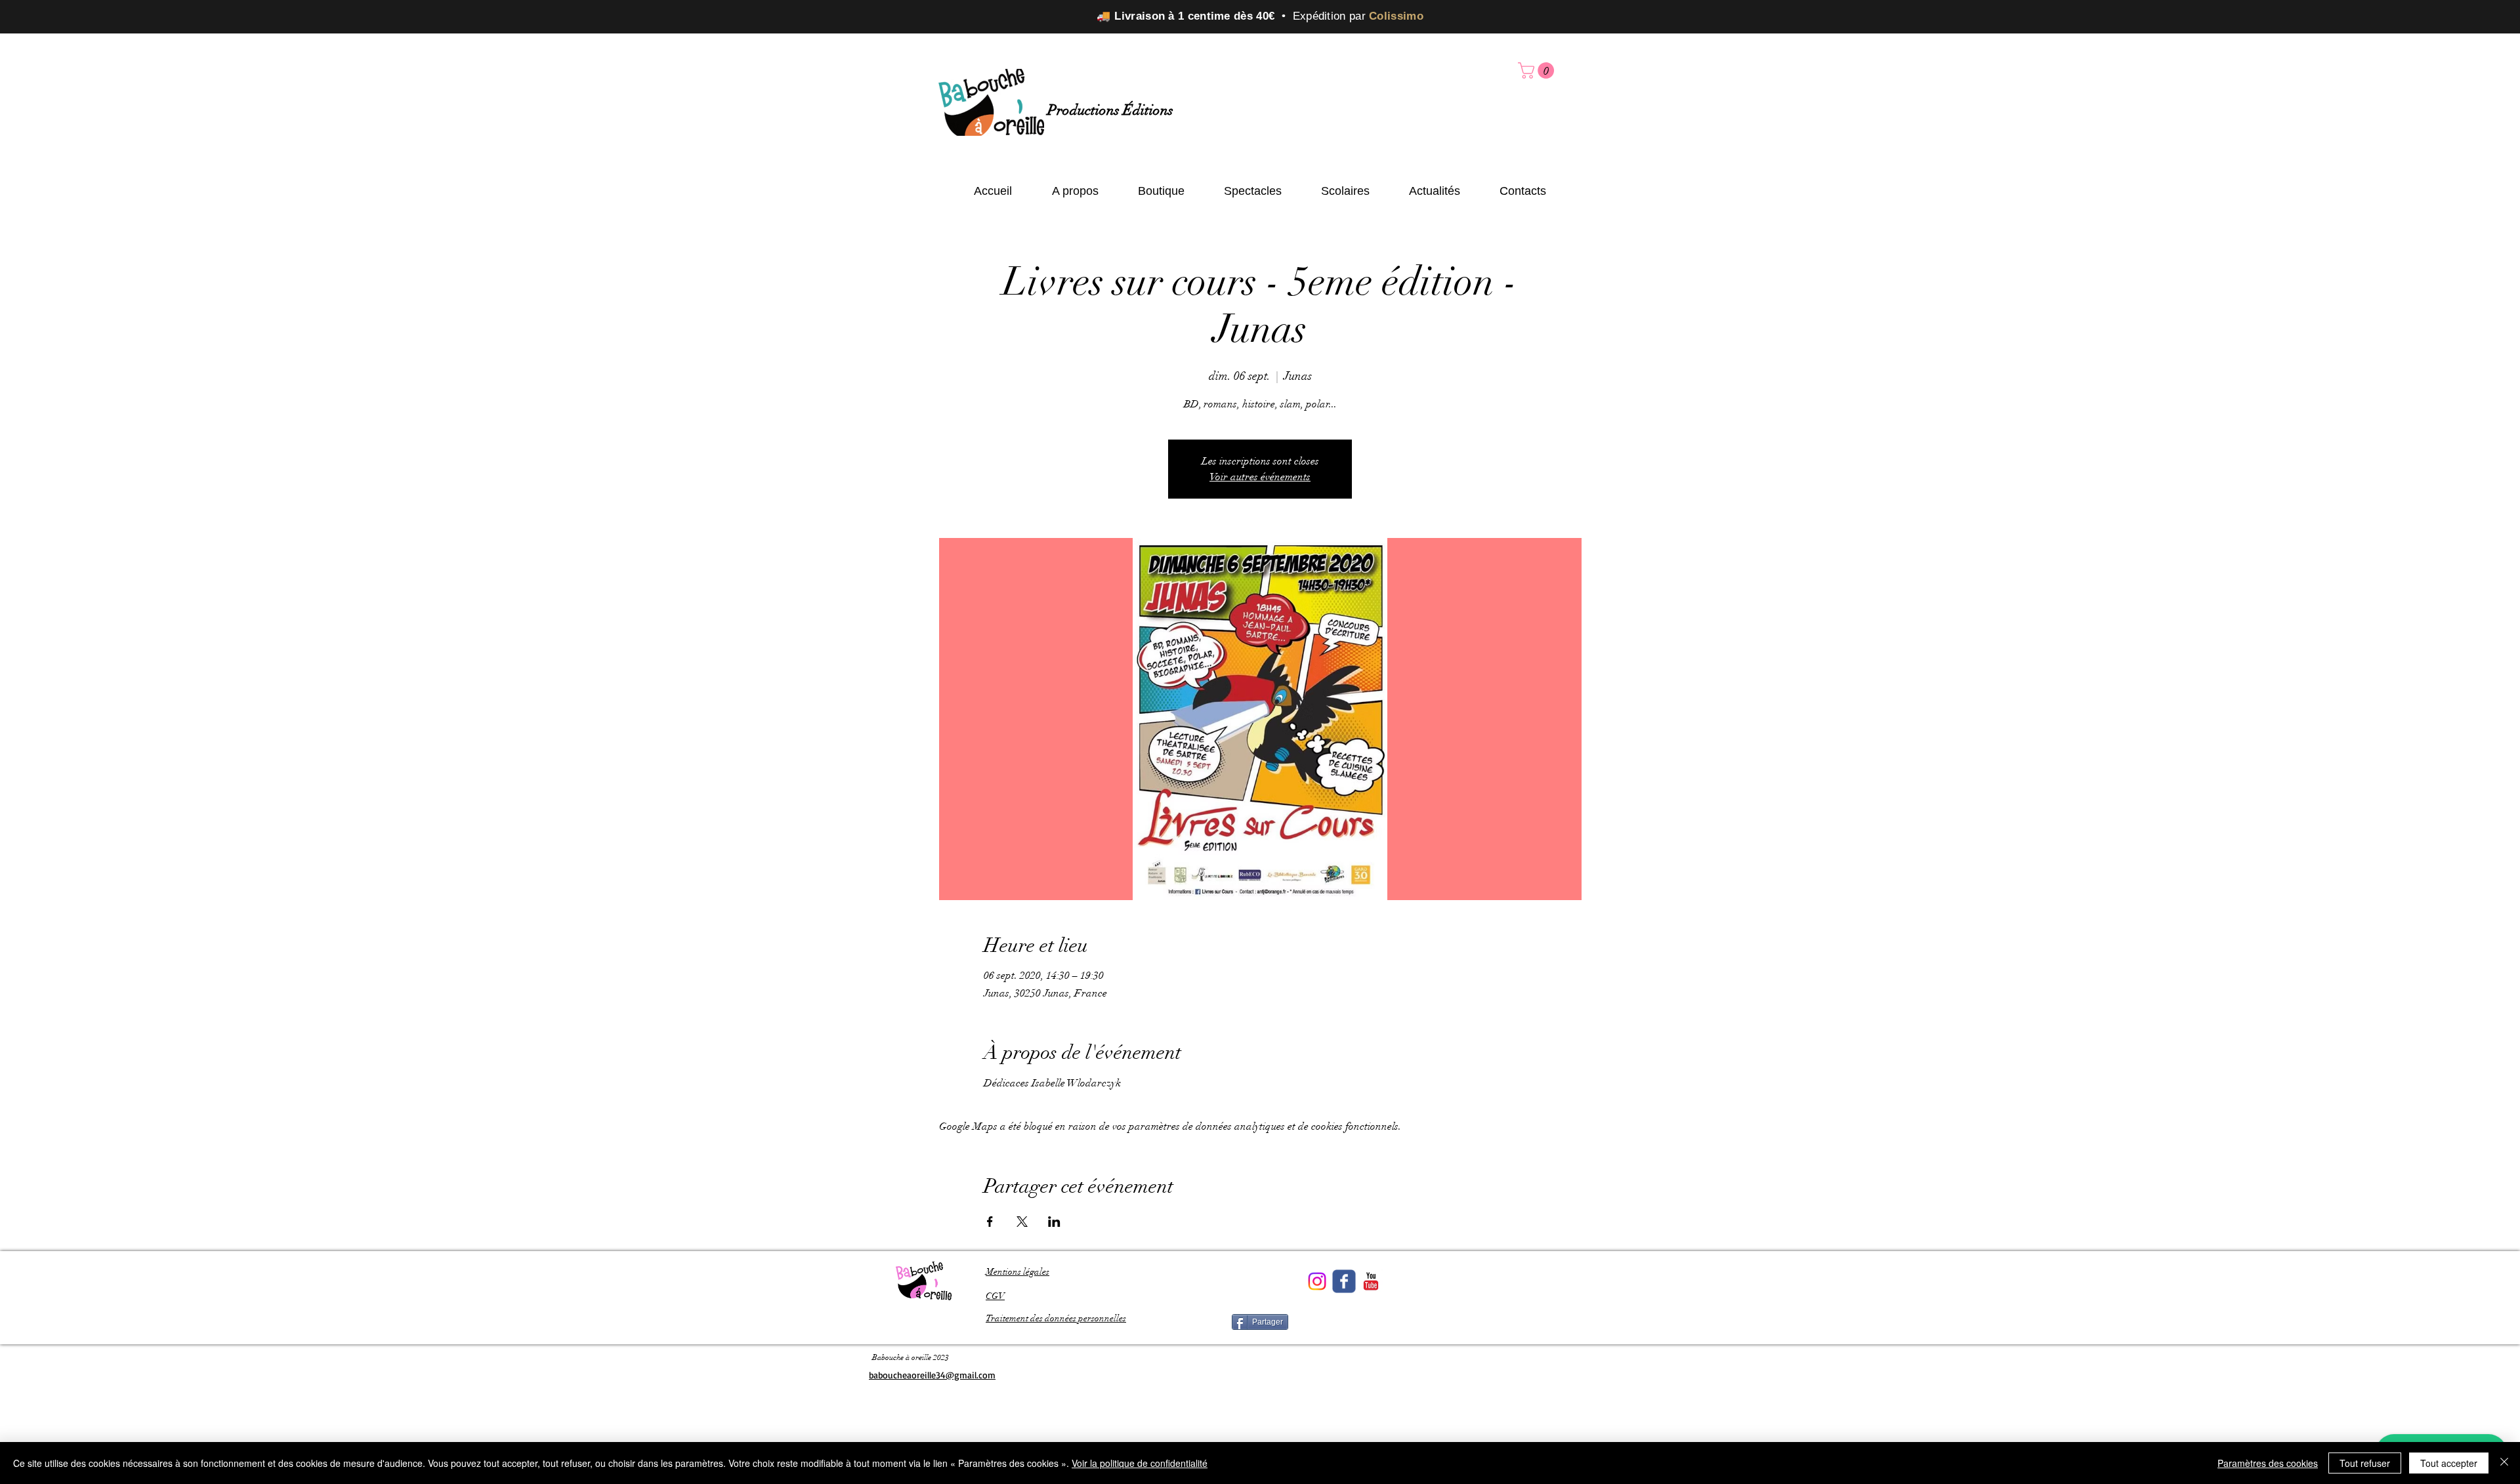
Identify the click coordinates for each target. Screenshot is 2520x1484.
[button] (1538, 71)
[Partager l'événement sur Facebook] (990, 1222)
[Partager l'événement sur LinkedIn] (1054, 1222)
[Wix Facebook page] (1344, 1281)
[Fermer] (2504, 1463)
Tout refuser (2365, 1463)
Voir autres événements (1260, 477)
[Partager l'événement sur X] (1022, 1222)
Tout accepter (2449, 1463)
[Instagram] (1317, 1281)
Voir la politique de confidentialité (1140, 1463)
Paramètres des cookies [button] (2268, 1463)
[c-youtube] (1371, 1281)
